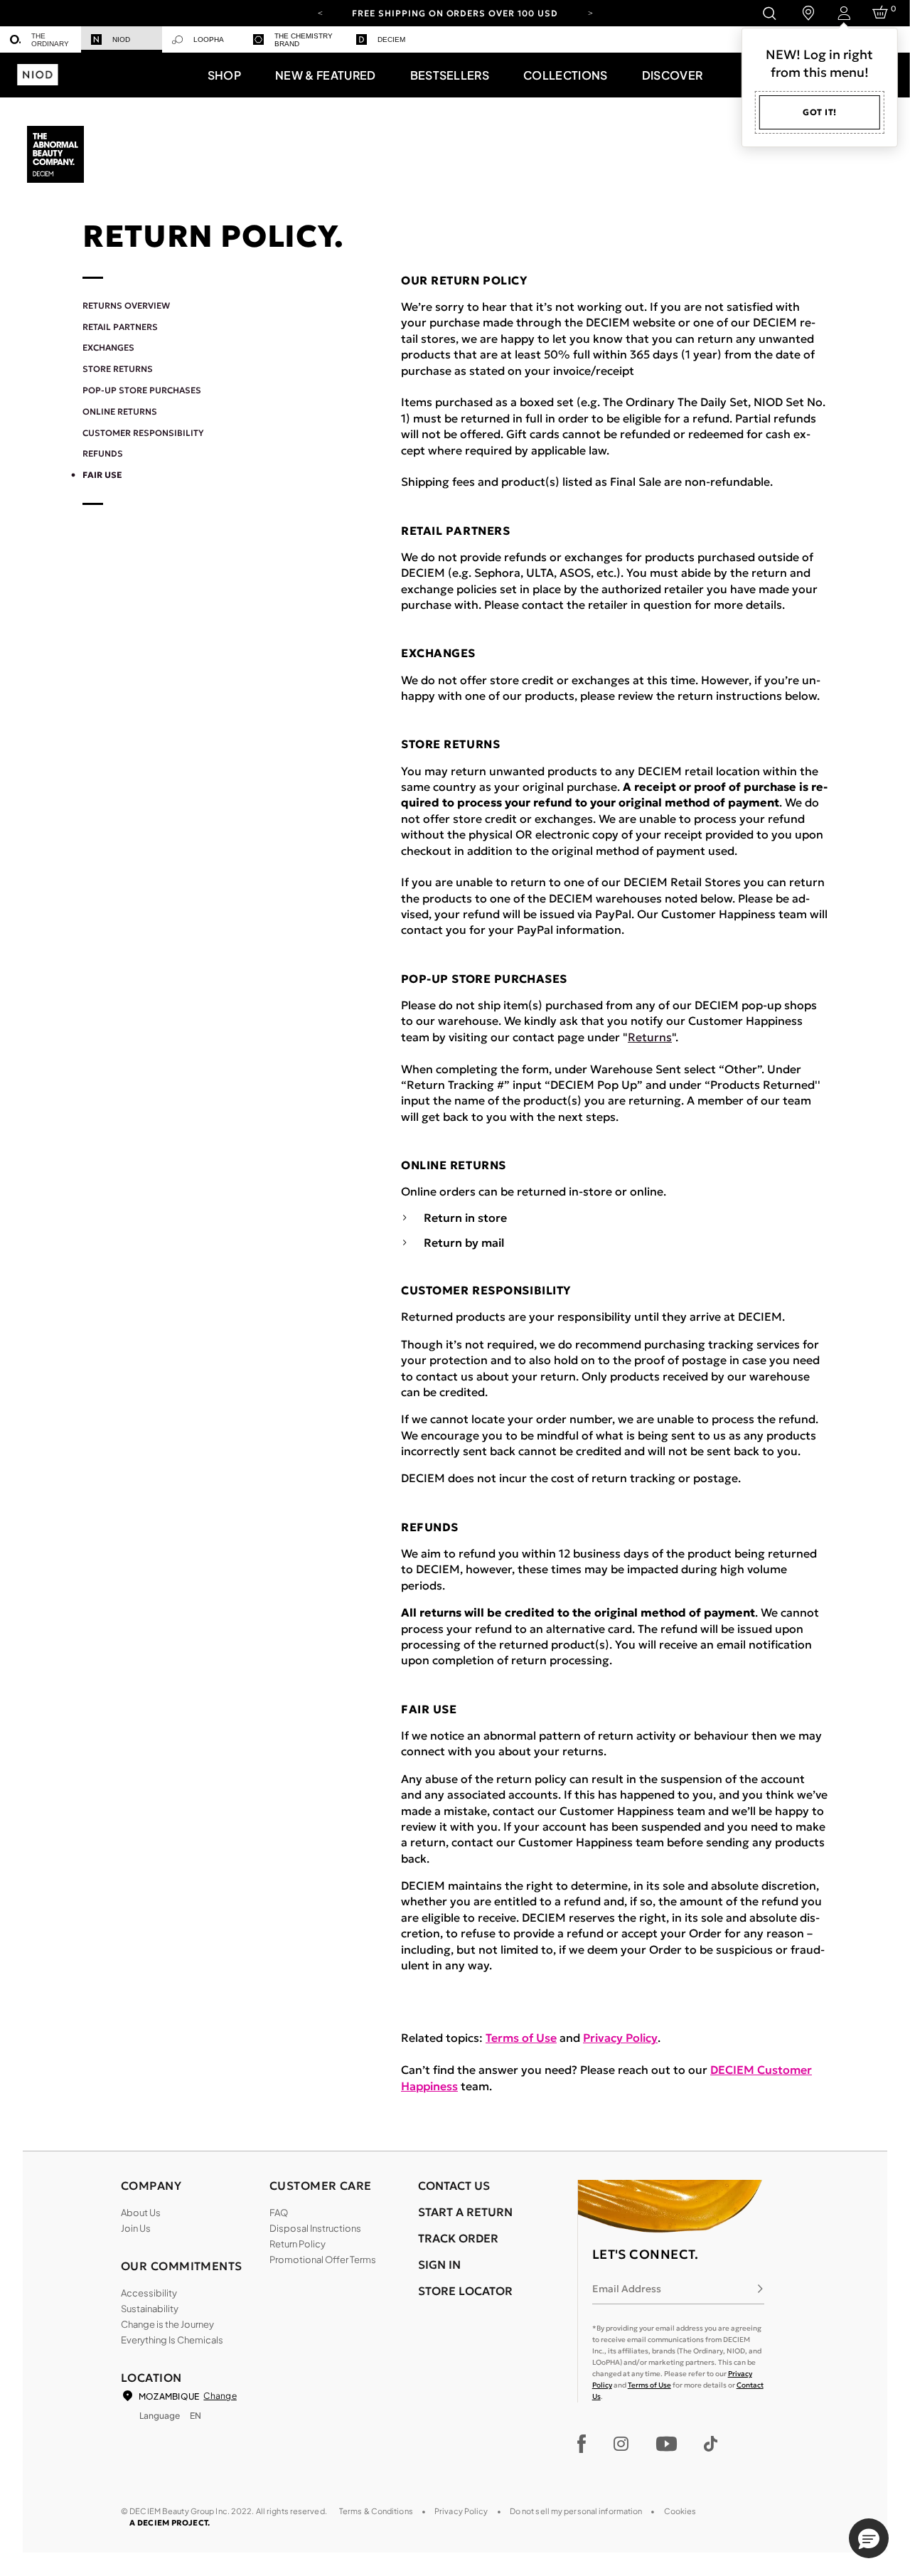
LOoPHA (209, 39)
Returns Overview (126, 305)
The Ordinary (50, 40)
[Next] (590, 12)
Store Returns (118, 369)
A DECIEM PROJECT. (170, 2523)
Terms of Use (521, 2038)
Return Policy (298, 2244)
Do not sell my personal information (576, 2511)
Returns (650, 1037)
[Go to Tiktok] (711, 2444)
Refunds (103, 453)
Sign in (439, 2264)
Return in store (465, 1218)
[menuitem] (41, 39)
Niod (121, 39)
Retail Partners (120, 327)
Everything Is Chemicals (172, 2340)
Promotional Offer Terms (323, 2260)
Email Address (627, 2289)
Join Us (136, 2228)
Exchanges (108, 347)
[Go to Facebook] (582, 2444)
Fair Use (102, 475)
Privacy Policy (620, 2038)
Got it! (820, 112)
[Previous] (320, 12)
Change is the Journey (167, 2324)
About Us (141, 2213)
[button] (224, 75)
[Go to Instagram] (621, 2444)
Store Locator (465, 2291)
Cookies (680, 2511)
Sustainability (150, 2309)
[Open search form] (769, 13)
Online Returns (120, 411)
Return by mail (464, 1243)
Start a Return (465, 2212)
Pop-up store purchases (142, 390)
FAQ (279, 2213)
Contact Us (454, 2186)
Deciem (391, 39)
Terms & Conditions (376, 2511)
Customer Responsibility (143, 433)
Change (220, 2396)
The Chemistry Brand (304, 40)
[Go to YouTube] (666, 2444)
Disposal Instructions (315, 2228)
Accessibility (149, 2293)
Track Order (458, 2238)
